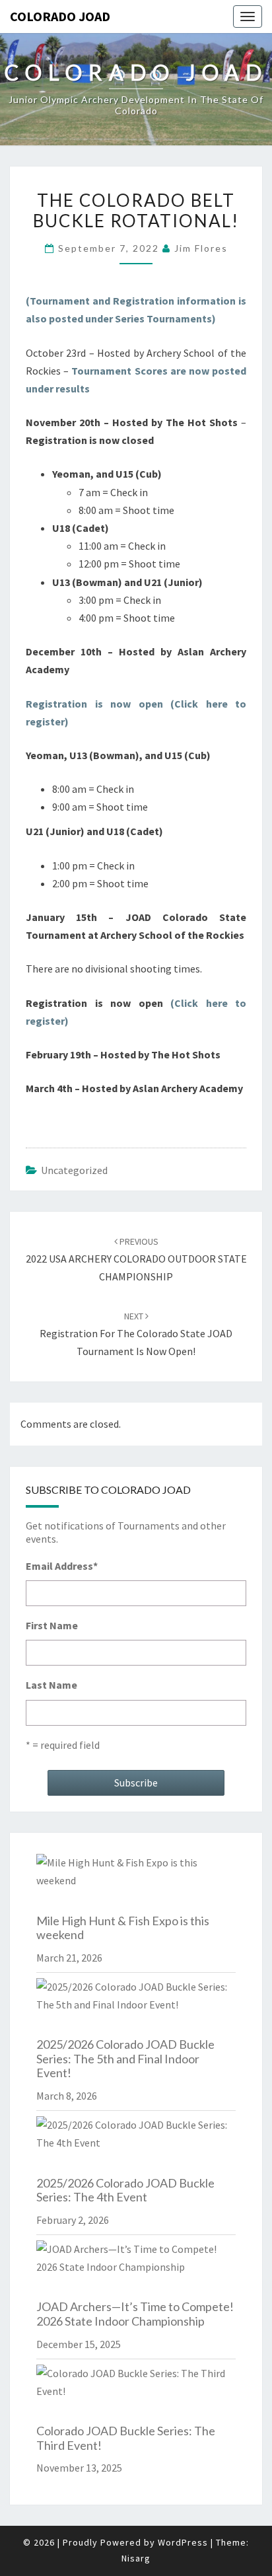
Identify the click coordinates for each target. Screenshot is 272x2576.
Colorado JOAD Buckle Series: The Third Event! (126, 2438)
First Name (52, 1625)
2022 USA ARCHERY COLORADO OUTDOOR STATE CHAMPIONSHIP (136, 1259)
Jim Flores (201, 248)
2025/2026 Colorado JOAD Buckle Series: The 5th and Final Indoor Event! (125, 2058)
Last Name (51, 1685)
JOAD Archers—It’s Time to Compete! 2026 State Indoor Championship (135, 2314)
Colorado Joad (60, 16)
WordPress (183, 2542)
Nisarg (136, 2558)
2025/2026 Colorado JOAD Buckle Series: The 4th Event (125, 2190)
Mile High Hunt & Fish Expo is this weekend (123, 1928)
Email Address (62, 1566)
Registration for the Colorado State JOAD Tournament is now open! (136, 1334)
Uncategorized (74, 1170)
